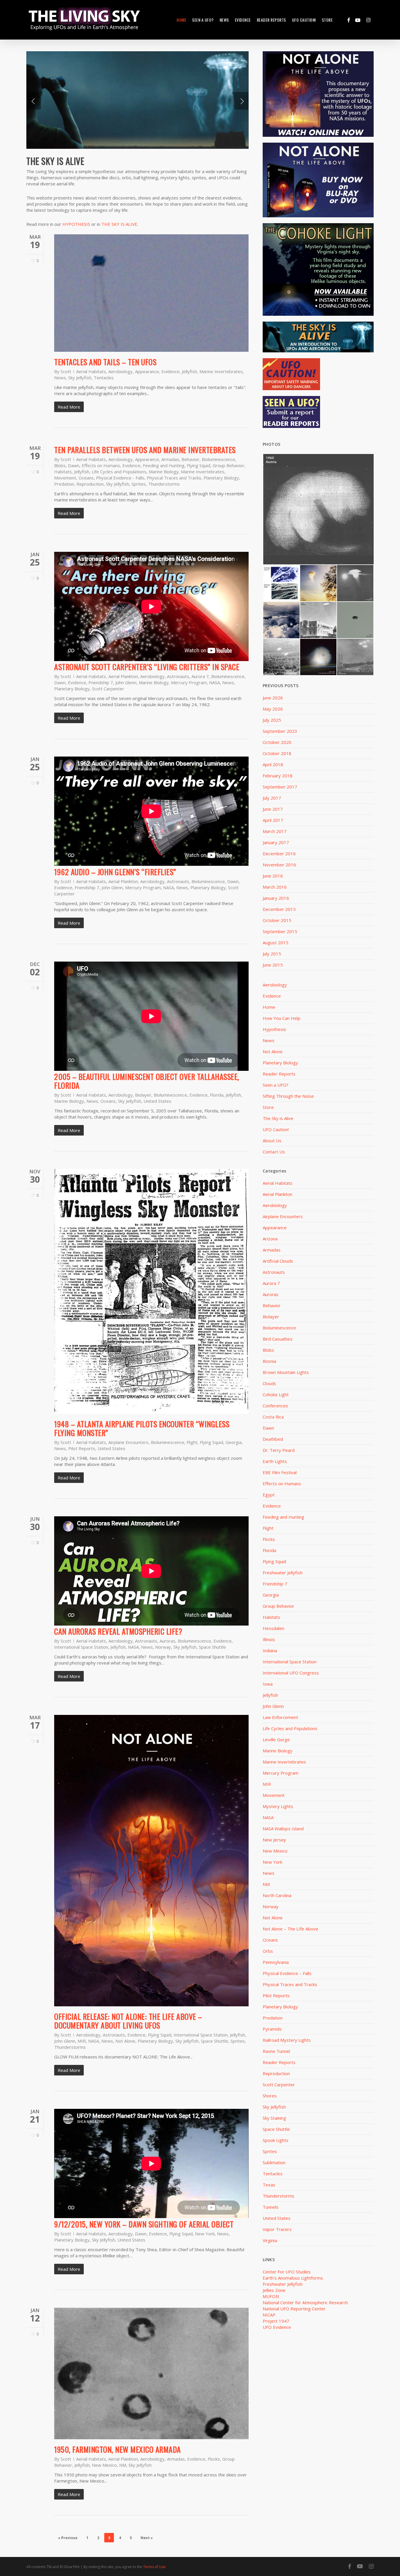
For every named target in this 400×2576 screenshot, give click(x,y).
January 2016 (276, 898)
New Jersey (274, 1840)
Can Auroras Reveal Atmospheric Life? (118, 1631)
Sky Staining (274, 2118)
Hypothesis (274, 1029)
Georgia (234, 1442)
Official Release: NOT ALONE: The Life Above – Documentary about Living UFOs (128, 2021)
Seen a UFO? (276, 1085)
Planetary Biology (221, 478)
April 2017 (273, 820)
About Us (272, 1141)
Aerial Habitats (91, 371)
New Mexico (104, 2465)
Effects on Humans (101, 465)
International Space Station (81, 1647)
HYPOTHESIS (76, 224)
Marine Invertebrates (221, 371)
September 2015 (280, 931)
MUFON (271, 2296)
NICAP (269, 2315)
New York (205, 2234)
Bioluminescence (218, 459)
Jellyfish (189, 371)
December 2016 (279, 853)
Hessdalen (273, 1628)
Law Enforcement (280, 1717)
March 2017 (275, 831)
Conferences (275, 1406)
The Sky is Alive (278, 1118)
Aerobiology (120, 371)
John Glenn (126, 682)
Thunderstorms (164, 484)
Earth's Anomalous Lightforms (293, 2278)
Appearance (147, 371)
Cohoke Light (276, 1394)
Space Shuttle (212, 1647)
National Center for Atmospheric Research (305, 2302)
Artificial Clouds (278, 1261)
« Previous (68, 2538)
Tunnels (271, 2207)
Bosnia (269, 1361)
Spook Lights (276, 2140)
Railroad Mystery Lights (287, 2040)
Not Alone (125, 2041)
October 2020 (277, 742)
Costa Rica (273, 1417)
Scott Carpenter (108, 689)
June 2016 (273, 876)
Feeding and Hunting (164, 465)
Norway (163, 1647)
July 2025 (272, 720)
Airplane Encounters (128, 1442)
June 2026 (273, 698)
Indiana (270, 1650)
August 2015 (276, 943)
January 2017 (276, 842)
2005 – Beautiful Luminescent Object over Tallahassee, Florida (147, 1081)
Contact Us (274, 1152)
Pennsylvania (276, 1962)
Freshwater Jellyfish (283, 1573)
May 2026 (273, 709)
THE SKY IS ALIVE (119, 224)
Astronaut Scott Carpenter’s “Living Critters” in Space (147, 667)
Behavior (190, 459)
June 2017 (273, 809)
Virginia (270, 2240)
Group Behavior (228, 465)
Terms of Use (154, 2567)
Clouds (269, 1383)
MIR (82, 2041)
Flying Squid (199, 465)
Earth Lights (275, 1461)
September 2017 (280, 787)
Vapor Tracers (277, 2229)
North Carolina (277, 1895)
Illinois (269, 1639)
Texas (269, 2185)
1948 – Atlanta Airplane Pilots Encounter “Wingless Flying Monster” (142, 1428)
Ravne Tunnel (276, 2051)
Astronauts (178, 676)
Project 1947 (276, 2321)
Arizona (270, 1239)
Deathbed (273, 1439)
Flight (192, 1442)
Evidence (170, 371)
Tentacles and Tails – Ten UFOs (105, 362)
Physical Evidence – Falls (287, 1973)
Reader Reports (279, 1074)
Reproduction (90, 484)
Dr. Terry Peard (279, 1450)
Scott (66, 371)
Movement (65, 478)
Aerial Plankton (123, 676)
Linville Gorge (276, 1739)
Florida (217, 1095)
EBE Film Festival (280, 1472)
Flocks (214, 2459)
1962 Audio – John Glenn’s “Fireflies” (115, 872)
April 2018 (273, 764)
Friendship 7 (101, 682)
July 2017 (272, 798)
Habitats (63, 472)
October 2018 (277, 753)
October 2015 (277, 920)
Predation (64, 484)
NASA (214, 682)
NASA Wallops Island (283, 1829)
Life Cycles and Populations (119, 472)
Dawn (74, 465)
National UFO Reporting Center (294, 2309)
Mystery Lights (278, 1806)
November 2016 (279, 865)
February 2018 (278, 776)
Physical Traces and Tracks (174, 478)
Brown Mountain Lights (286, 1372)
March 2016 (275, 887)
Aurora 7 (200, 676)
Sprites (139, 484)
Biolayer (143, 1095)
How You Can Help (282, 1018)
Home (269, 1007)
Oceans (86, 478)
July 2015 (272, 954)
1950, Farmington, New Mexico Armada (118, 2449)
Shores (270, 2096)
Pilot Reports (82, 1448)
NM (123, 2465)
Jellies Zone (274, 2290)
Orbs (268, 1951)
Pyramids (272, 2029)
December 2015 (279, 909)
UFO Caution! (276, 1129)
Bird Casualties (278, 1339)
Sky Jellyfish (80, 378)
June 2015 (273, 965)
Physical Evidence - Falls (120, 478)
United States (157, 1101)
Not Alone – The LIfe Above (290, 1929)
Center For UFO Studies (287, 2272)
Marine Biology (164, 472)
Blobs (60, 465)
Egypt (269, 1495)
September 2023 (280, 731)
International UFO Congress (291, 1673)
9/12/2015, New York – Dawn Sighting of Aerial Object (144, 2224)
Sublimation (274, 2162)
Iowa (268, 1684)
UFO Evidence (277, 2327)
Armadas (170, 459)
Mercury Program (189, 682)
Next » (147, 2538)
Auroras (167, 1641)
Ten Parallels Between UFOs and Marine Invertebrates (145, 450)
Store (268, 1107)
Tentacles (104, 378)
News (60, 378)
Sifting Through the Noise (288, 1096)
